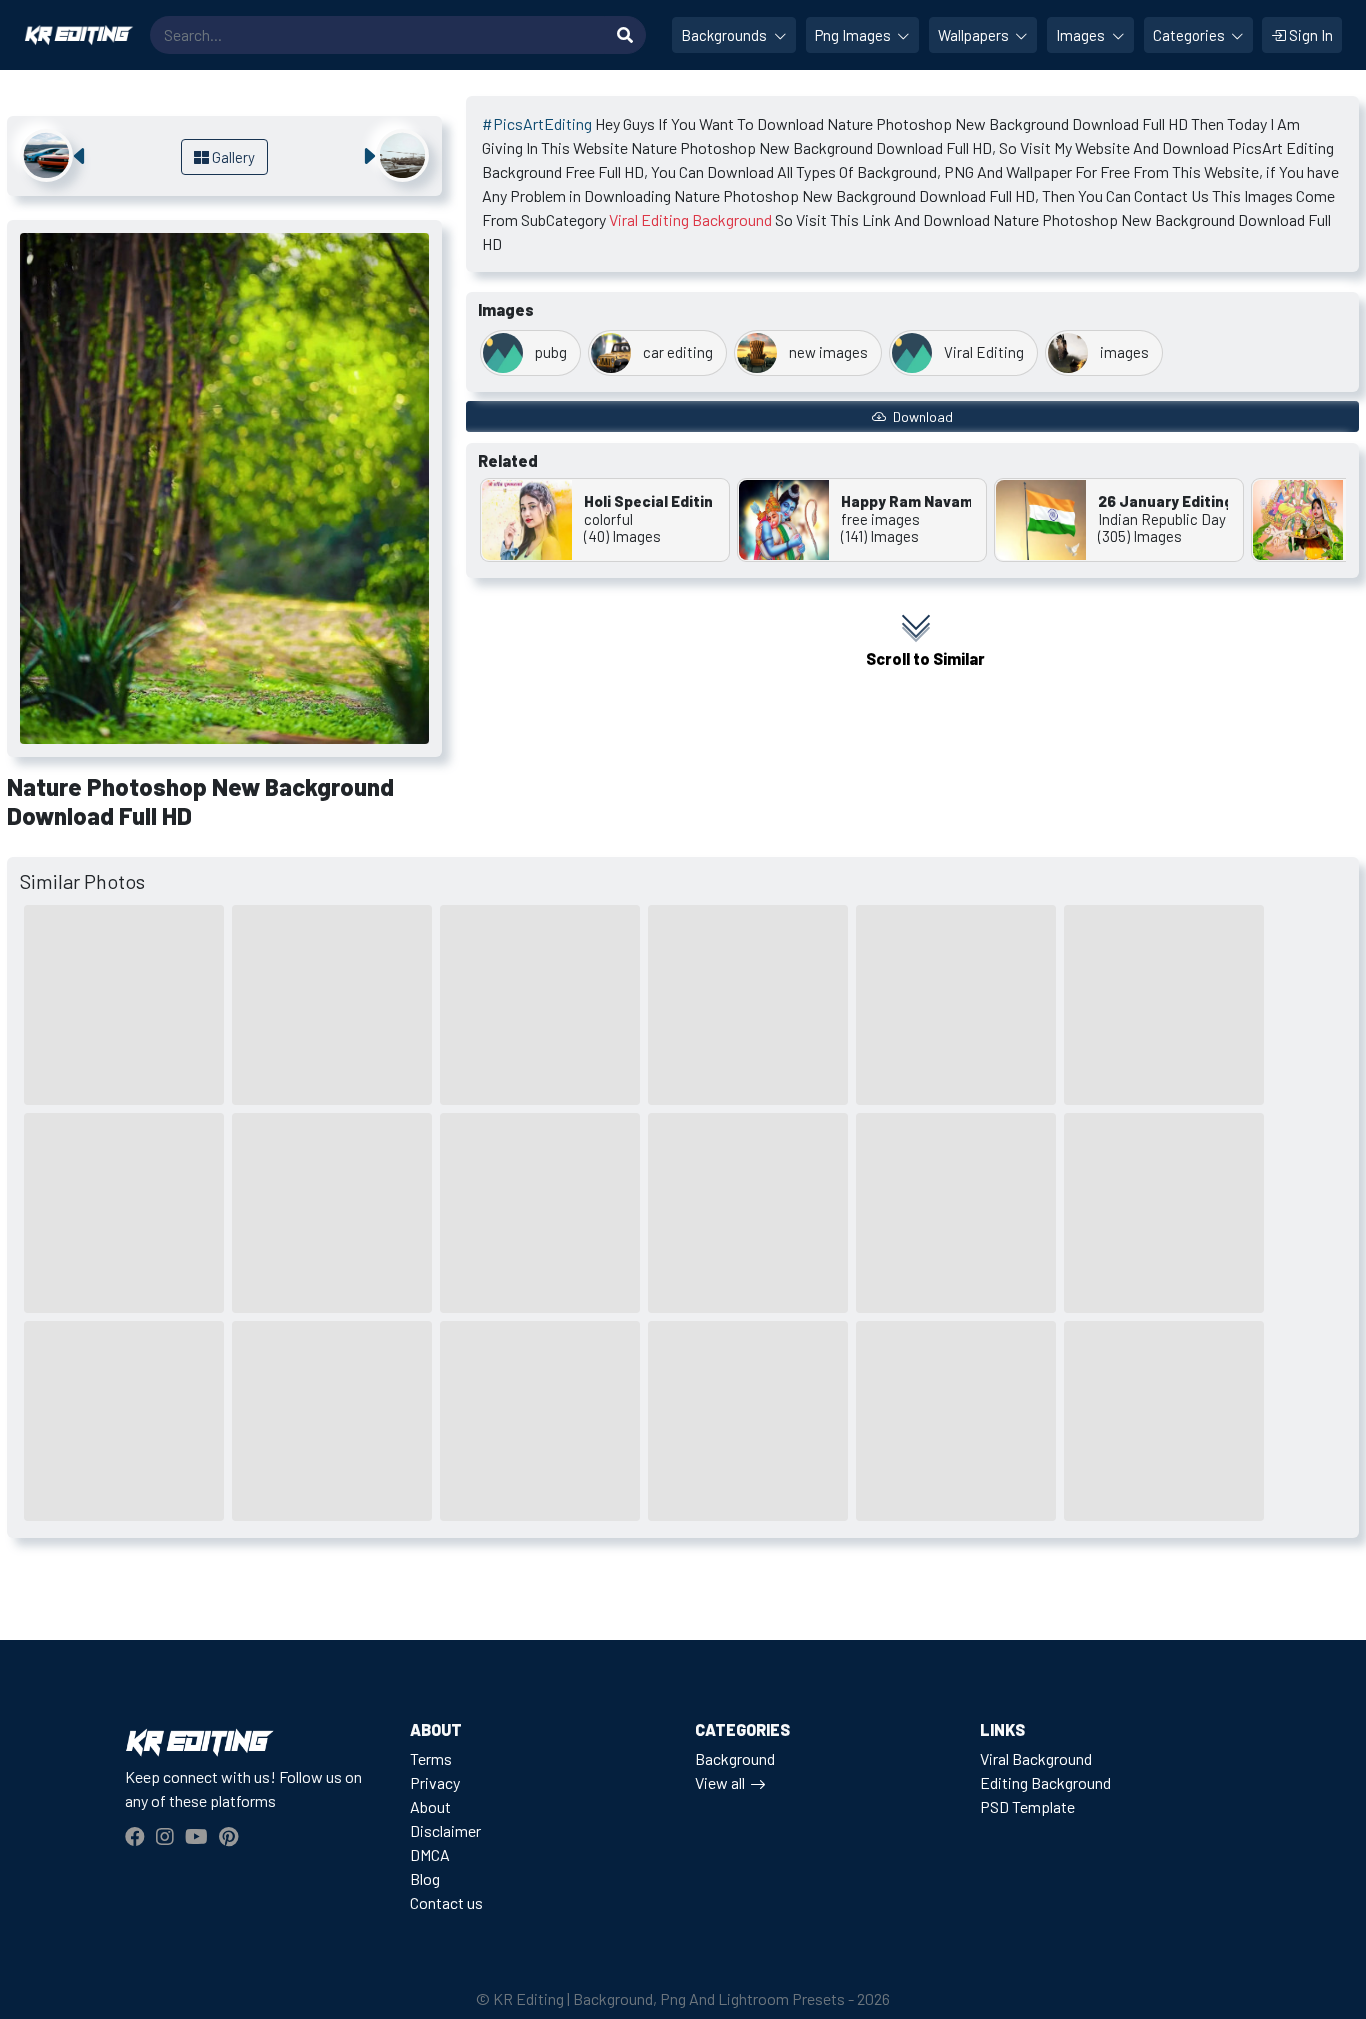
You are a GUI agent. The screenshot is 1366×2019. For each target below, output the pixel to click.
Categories (1190, 35)
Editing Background (1045, 1782)
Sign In (1309, 35)
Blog (425, 1878)
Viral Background (1036, 1758)
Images (1082, 35)
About (430, 1806)
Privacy (435, 1782)
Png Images (854, 35)
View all (720, 1782)
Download (921, 416)
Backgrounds (725, 35)
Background (735, 1758)
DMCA (430, 1854)
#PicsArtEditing (537, 123)
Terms (431, 1758)
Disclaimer (445, 1830)
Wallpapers (975, 35)
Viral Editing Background (690, 219)
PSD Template (1027, 1806)
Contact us (446, 1902)
